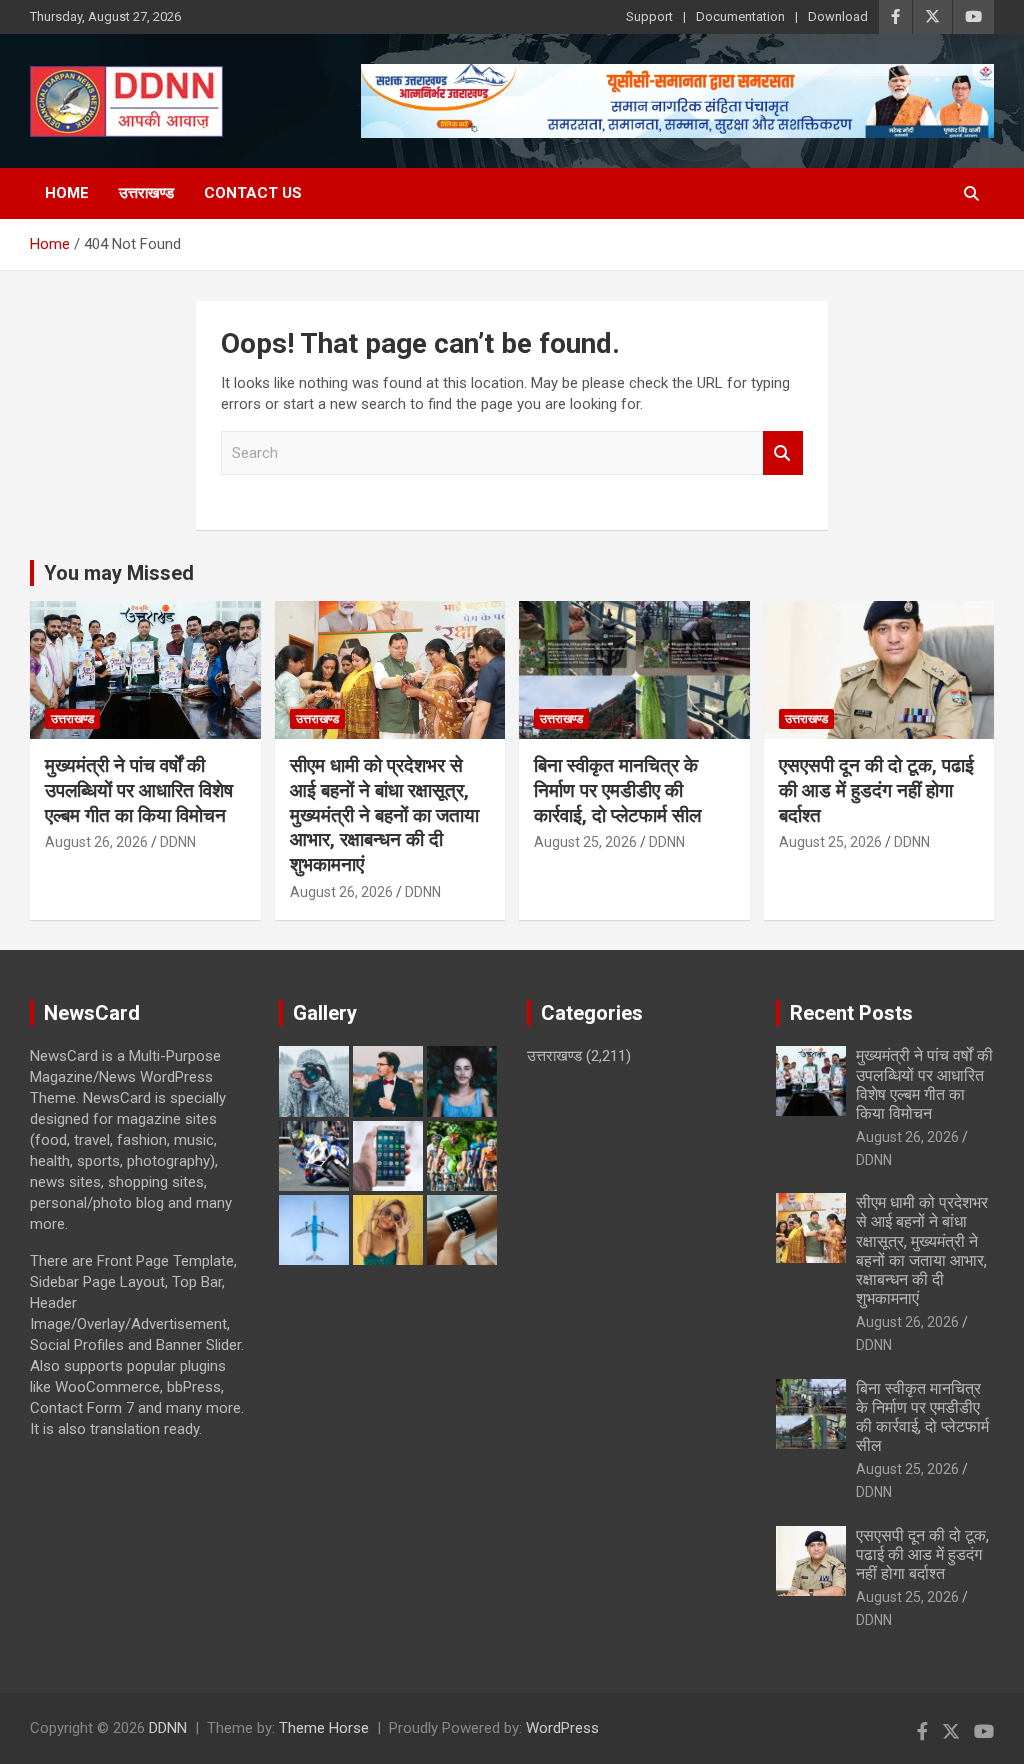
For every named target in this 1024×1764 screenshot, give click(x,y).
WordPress (562, 1728)
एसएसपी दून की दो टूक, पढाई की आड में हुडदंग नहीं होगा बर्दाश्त (876, 790)
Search (783, 453)
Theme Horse (324, 1728)
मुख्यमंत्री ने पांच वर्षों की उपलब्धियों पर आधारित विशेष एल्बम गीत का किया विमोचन (139, 790)
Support (649, 16)
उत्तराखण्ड (146, 193)
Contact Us (253, 193)
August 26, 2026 (96, 842)
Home (67, 193)
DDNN (178, 842)
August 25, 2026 (585, 842)
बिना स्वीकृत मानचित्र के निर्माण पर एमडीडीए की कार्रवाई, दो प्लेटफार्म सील (617, 790)
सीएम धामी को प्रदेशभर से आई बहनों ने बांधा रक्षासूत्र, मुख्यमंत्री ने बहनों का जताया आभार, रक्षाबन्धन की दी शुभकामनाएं (384, 815)
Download (838, 16)
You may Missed (119, 573)
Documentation (740, 16)
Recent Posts (851, 1013)
